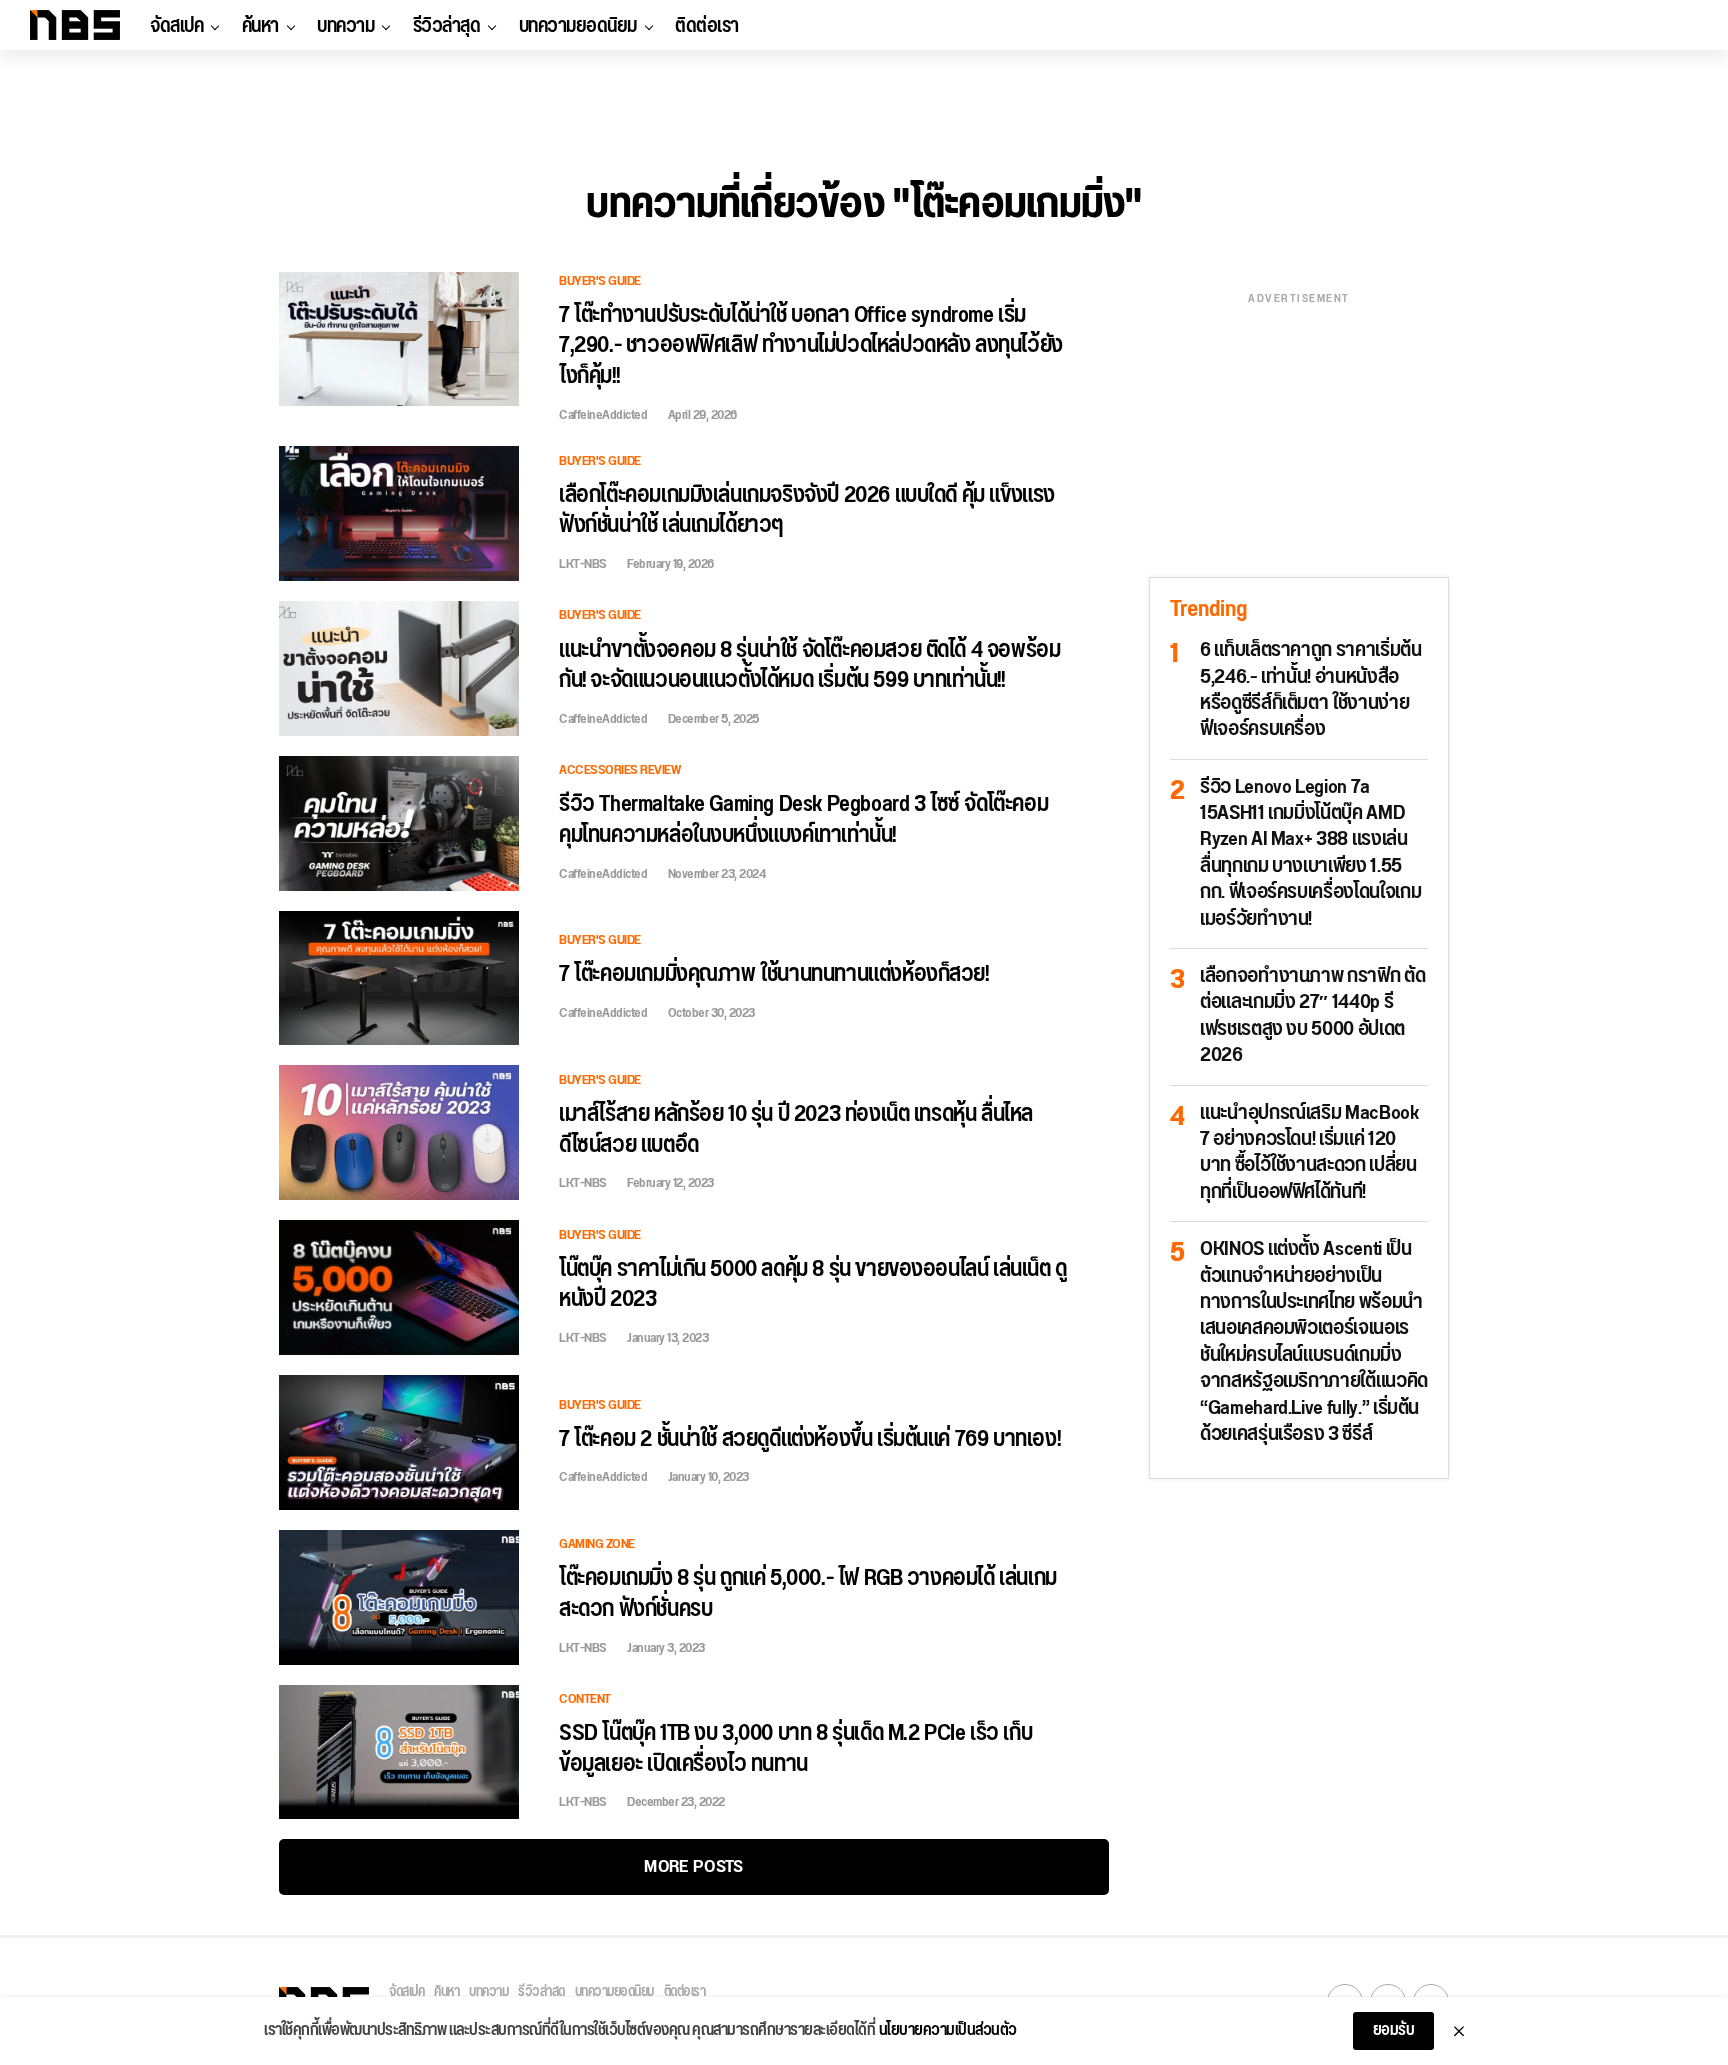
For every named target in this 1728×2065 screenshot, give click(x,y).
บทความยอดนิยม (578, 26)
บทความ (345, 26)
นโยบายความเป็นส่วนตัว (948, 2031)
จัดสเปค (176, 26)
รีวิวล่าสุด (447, 26)
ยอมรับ (1394, 2030)
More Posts (693, 1866)
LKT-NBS (583, 564)
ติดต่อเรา (707, 26)
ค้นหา (260, 26)
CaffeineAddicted (603, 415)
